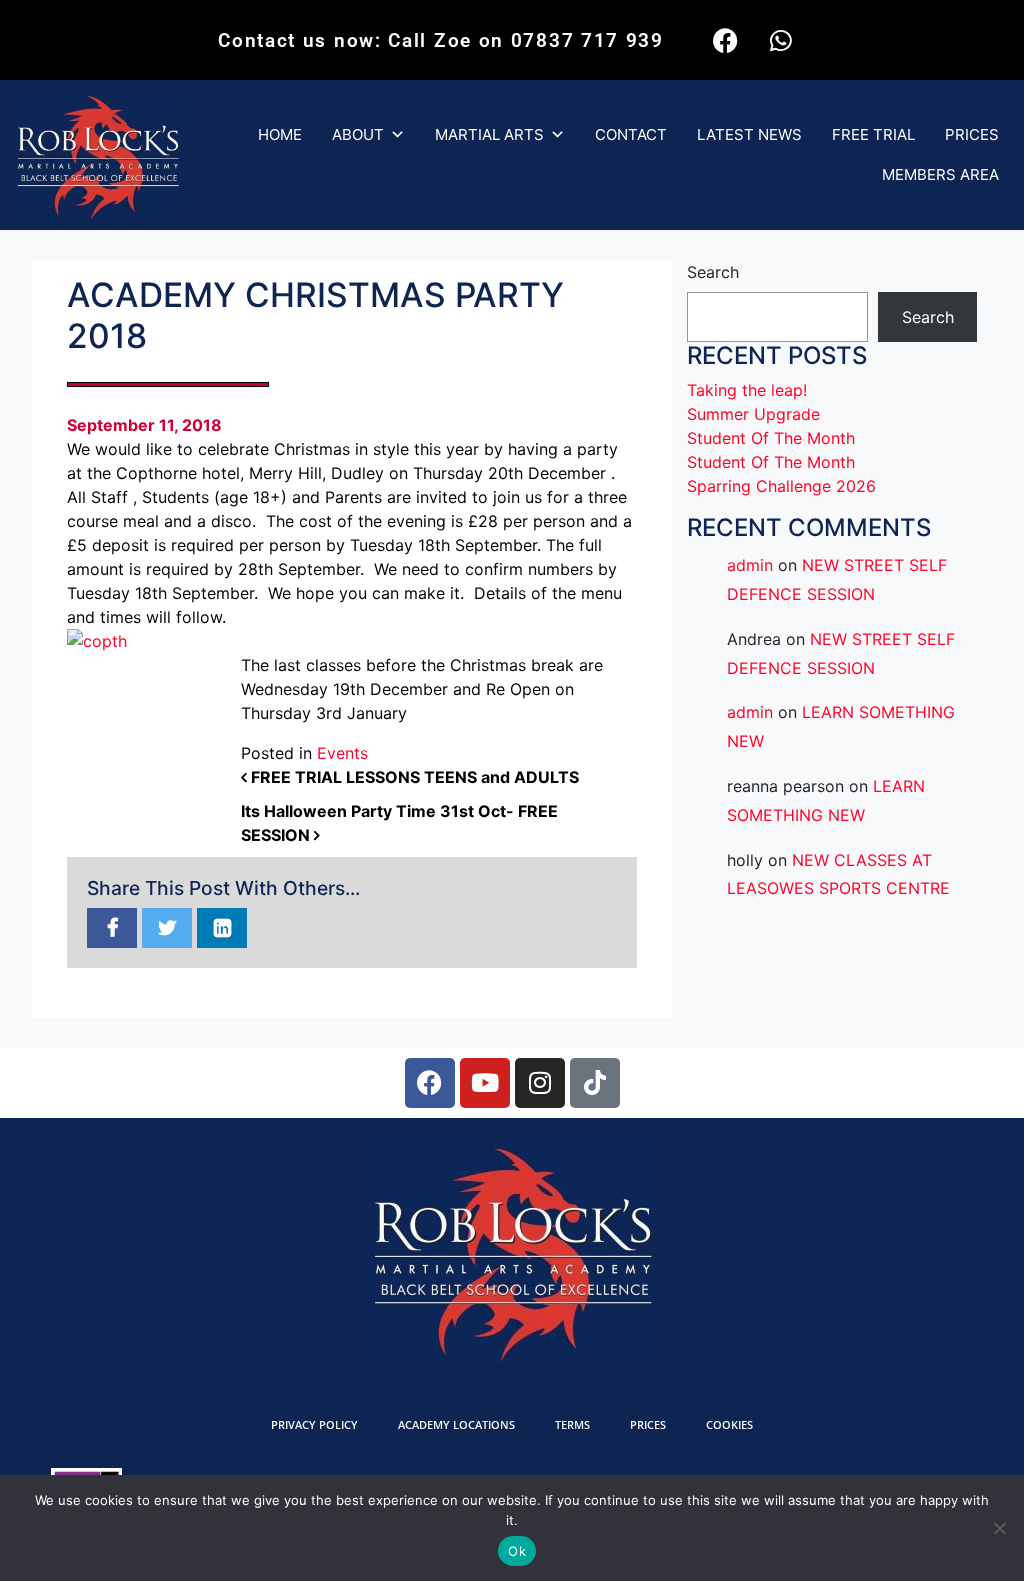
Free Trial (873, 134)
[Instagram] (540, 1083)
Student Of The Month (771, 438)
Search (713, 272)
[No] (999, 1528)
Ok (517, 1551)
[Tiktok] (595, 1083)
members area (940, 174)
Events (342, 753)
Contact (631, 134)
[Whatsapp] (781, 40)
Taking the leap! (747, 390)
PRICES (972, 134)
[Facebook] (726, 40)
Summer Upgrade (753, 414)
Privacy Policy (314, 1424)
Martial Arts (489, 134)
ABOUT (358, 134)
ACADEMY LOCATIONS (456, 1424)
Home (280, 134)
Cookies (729, 1424)
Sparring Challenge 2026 (781, 486)
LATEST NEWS (749, 134)
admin (750, 565)
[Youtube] (485, 1083)
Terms (572, 1424)
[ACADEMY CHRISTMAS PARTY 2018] (112, 929)
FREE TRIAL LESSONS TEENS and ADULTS (413, 777)
